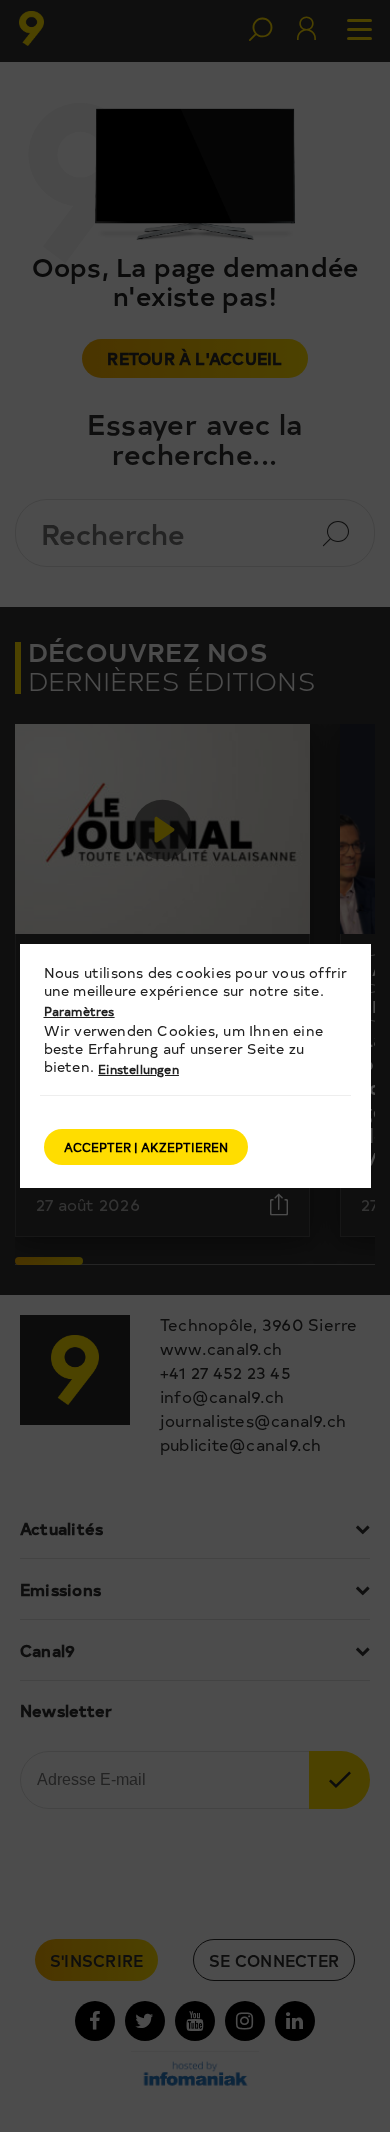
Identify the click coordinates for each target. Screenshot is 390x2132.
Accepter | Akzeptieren (146, 1147)
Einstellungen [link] (138, 1069)
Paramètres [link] (79, 1011)
